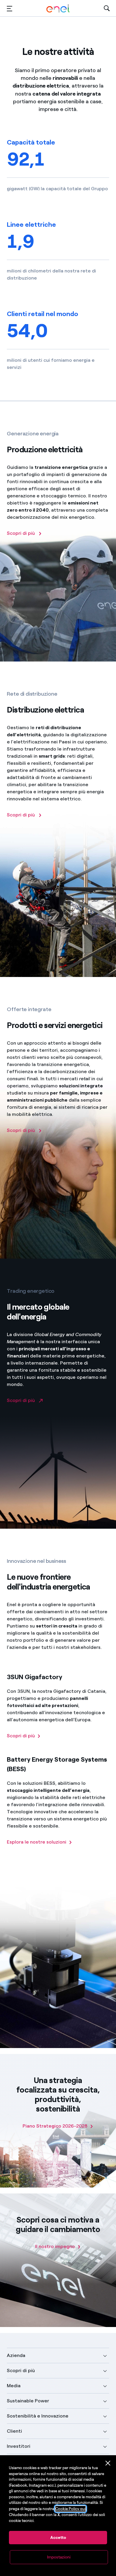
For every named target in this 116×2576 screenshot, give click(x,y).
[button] (10, 8)
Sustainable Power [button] (28, 2401)
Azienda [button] (16, 2355)
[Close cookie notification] (108, 2463)
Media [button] (14, 2386)
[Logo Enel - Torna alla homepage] (58, 8)
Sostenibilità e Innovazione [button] (38, 2416)
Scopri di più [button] (21, 2370)
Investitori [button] (19, 2446)
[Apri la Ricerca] (107, 8)
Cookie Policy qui (70, 2509)
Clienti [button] (14, 2431)
